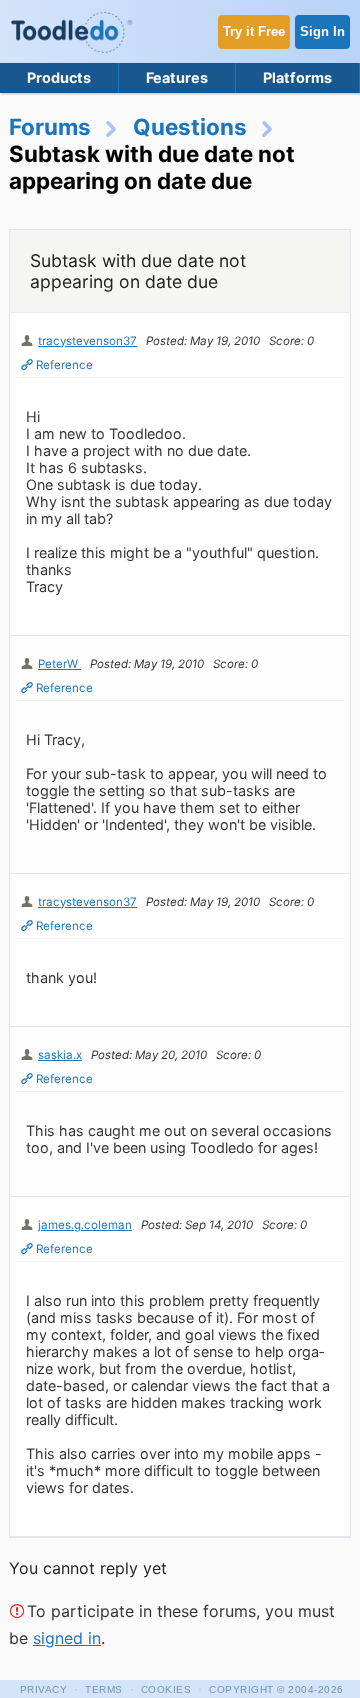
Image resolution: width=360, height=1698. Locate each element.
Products (59, 77)
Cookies (166, 1689)
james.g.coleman (85, 1225)
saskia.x (60, 1055)
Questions (190, 126)
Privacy (44, 1689)
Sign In (322, 31)
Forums (50, 126)
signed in (67, 1638)
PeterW (59, 664)
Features (177, 77)
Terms (104, 1689)
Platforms (297, 77)
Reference (64, 365)
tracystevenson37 (87, 341)
